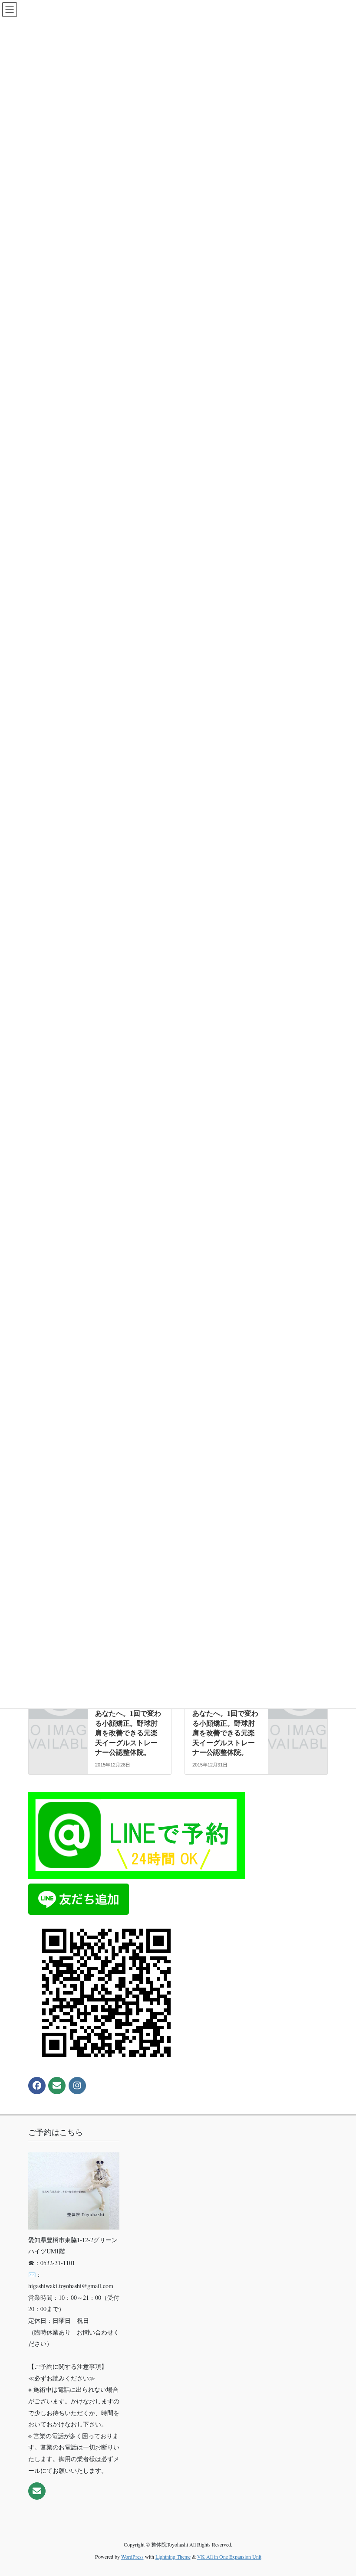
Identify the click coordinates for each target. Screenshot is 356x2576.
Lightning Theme (173, 2556)
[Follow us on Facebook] (37, 2086)
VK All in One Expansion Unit (229, 2556)
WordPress (132, 2556)
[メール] (57, 2086)
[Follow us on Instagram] (77, 2086)
